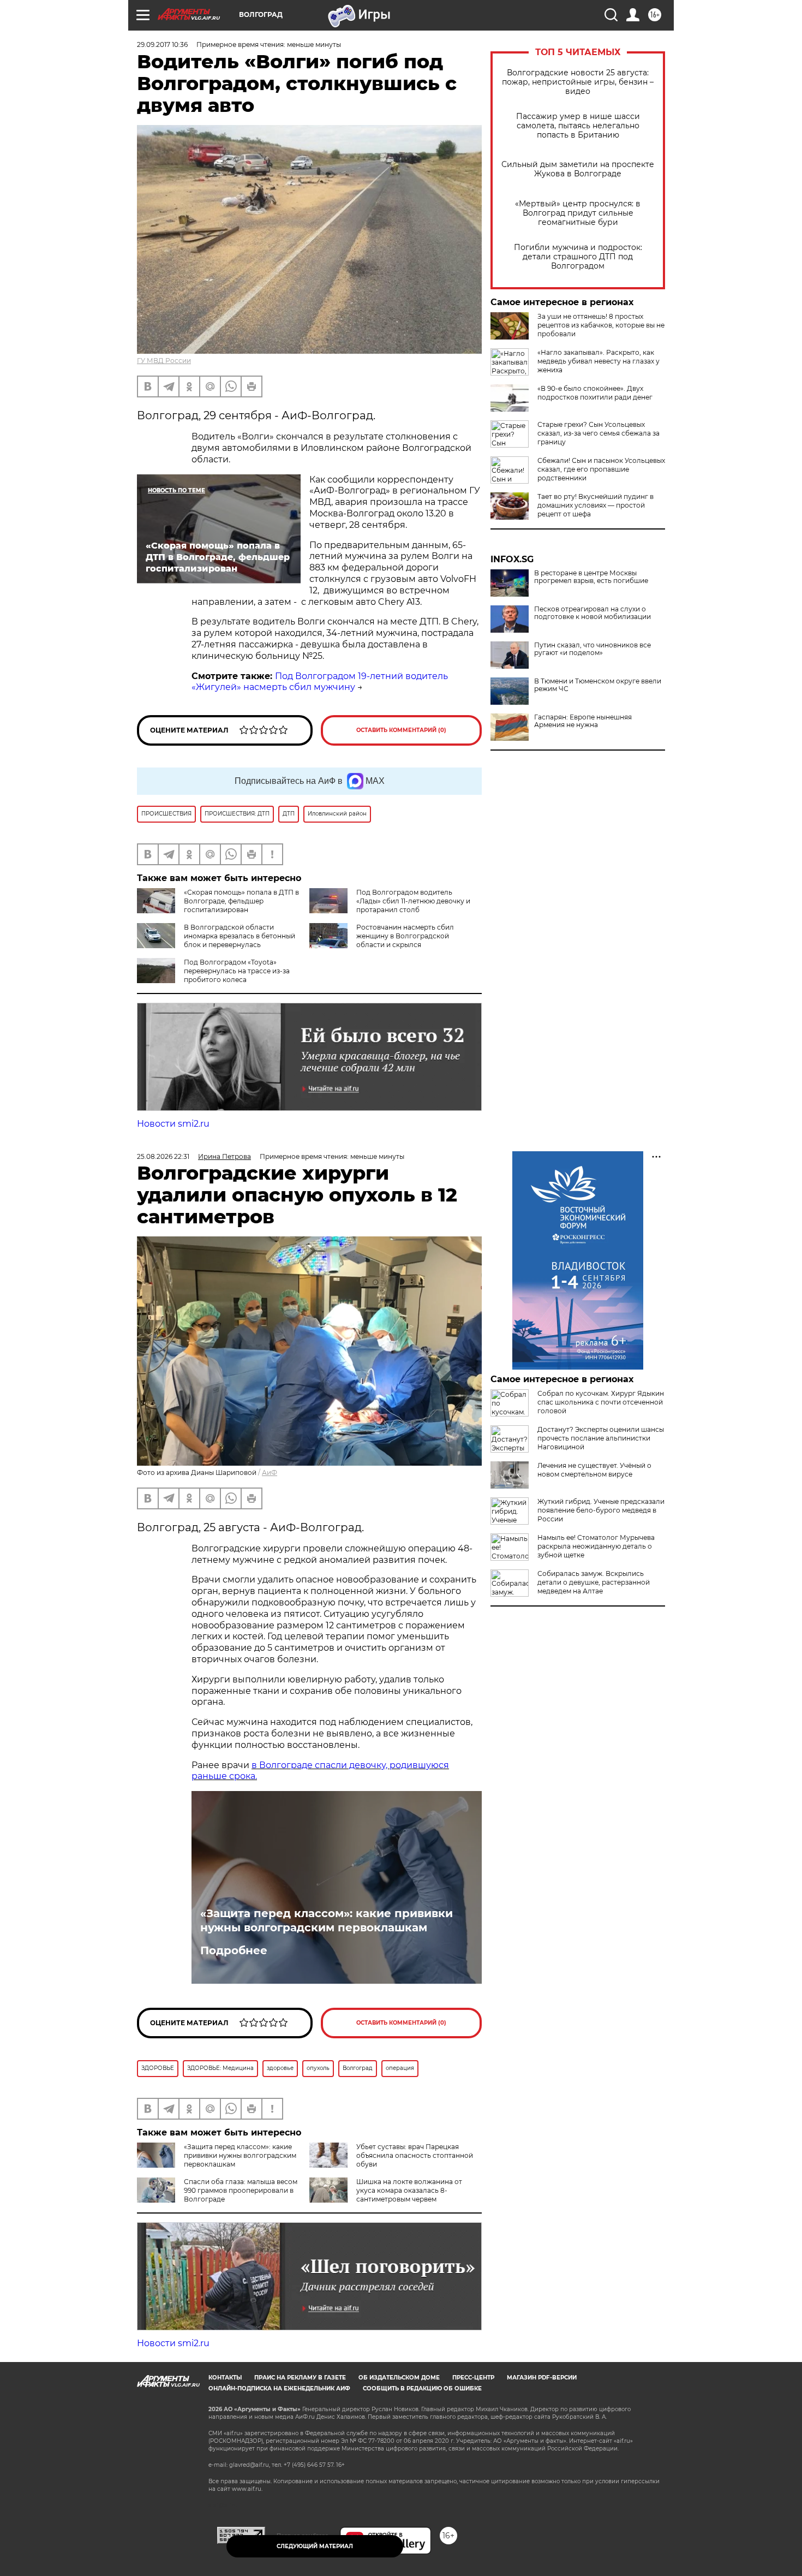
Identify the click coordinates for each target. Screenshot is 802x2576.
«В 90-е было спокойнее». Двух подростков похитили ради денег (595, 393)
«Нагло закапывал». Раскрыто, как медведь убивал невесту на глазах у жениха (598, 361)
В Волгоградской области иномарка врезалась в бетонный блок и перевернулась (240, 936)
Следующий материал (315, 2546)
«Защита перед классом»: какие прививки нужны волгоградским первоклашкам (327, 1920)
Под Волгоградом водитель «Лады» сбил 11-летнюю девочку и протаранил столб (413, 901)
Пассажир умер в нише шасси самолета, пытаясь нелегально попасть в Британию (578, 126)
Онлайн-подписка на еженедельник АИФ (279, 2388)
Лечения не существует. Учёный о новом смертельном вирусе (594, 1470)
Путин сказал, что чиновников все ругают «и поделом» (592, 649)
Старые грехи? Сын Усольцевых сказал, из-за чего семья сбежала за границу (598, 433)
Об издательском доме (399, 2378)
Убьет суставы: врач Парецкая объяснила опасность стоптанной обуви (415, 2155)
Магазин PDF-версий (542, 2378)
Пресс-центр (473, 2378)
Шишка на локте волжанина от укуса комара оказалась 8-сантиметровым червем (409, 2190)
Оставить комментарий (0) (401, 730)
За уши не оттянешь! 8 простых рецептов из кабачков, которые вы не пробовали (601, 325)
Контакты (225, 2378)
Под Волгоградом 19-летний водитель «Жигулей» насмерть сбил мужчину (320, 682)
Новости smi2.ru (173, 1124)
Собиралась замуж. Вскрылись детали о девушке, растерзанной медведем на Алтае (594, 1582)
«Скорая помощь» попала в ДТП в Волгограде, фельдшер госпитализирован (241, 901)
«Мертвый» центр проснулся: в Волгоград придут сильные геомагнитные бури (578, 213)
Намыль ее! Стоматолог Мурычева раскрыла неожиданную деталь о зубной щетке (596, 1546)
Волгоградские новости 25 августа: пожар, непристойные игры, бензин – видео (578, 82)
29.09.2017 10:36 (162, 44)
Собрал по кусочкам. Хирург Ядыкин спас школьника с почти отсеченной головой (601, 1402)
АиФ (270, 1473)
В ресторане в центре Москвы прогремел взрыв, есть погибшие (591, 577)
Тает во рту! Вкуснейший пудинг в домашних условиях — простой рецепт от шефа (595, 505)
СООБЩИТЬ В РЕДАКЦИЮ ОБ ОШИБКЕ (422, 2388)
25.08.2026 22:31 (163, 1156)
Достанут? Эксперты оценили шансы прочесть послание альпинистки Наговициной (601, 1438)
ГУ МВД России (164, 361)
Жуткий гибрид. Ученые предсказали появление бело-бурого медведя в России (601, 1510)
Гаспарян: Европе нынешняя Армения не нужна (583, 721)
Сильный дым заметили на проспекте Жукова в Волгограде (578, 169)
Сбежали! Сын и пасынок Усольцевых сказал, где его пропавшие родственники (601, 469)
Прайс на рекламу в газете (300, 2378)
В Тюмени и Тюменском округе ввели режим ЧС (598, 685)
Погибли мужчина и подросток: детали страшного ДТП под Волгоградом (578, 257)
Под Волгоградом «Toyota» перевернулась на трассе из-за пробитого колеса (237, 971)
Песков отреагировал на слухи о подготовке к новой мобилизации (592, 613)
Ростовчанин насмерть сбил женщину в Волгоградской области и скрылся (405, 936)
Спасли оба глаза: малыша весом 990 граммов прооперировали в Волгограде (241, 2190)
